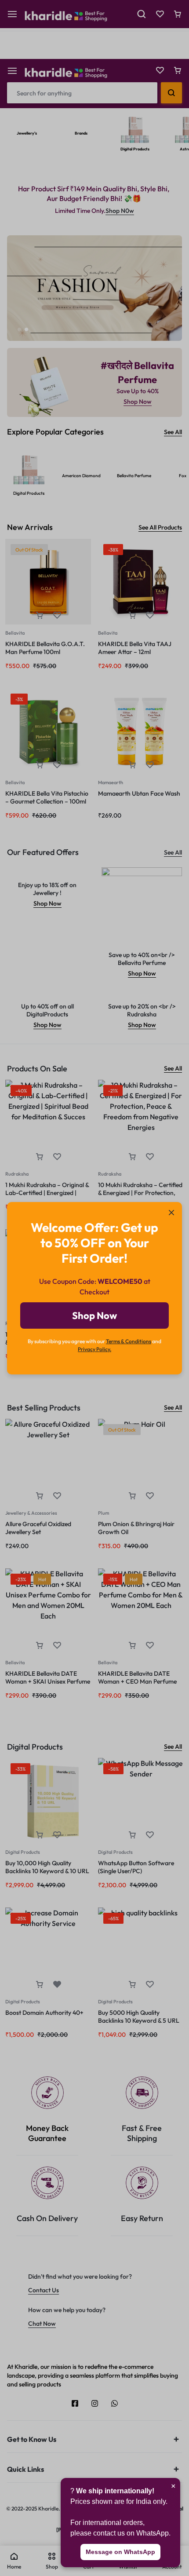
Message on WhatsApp (120, 2552)
